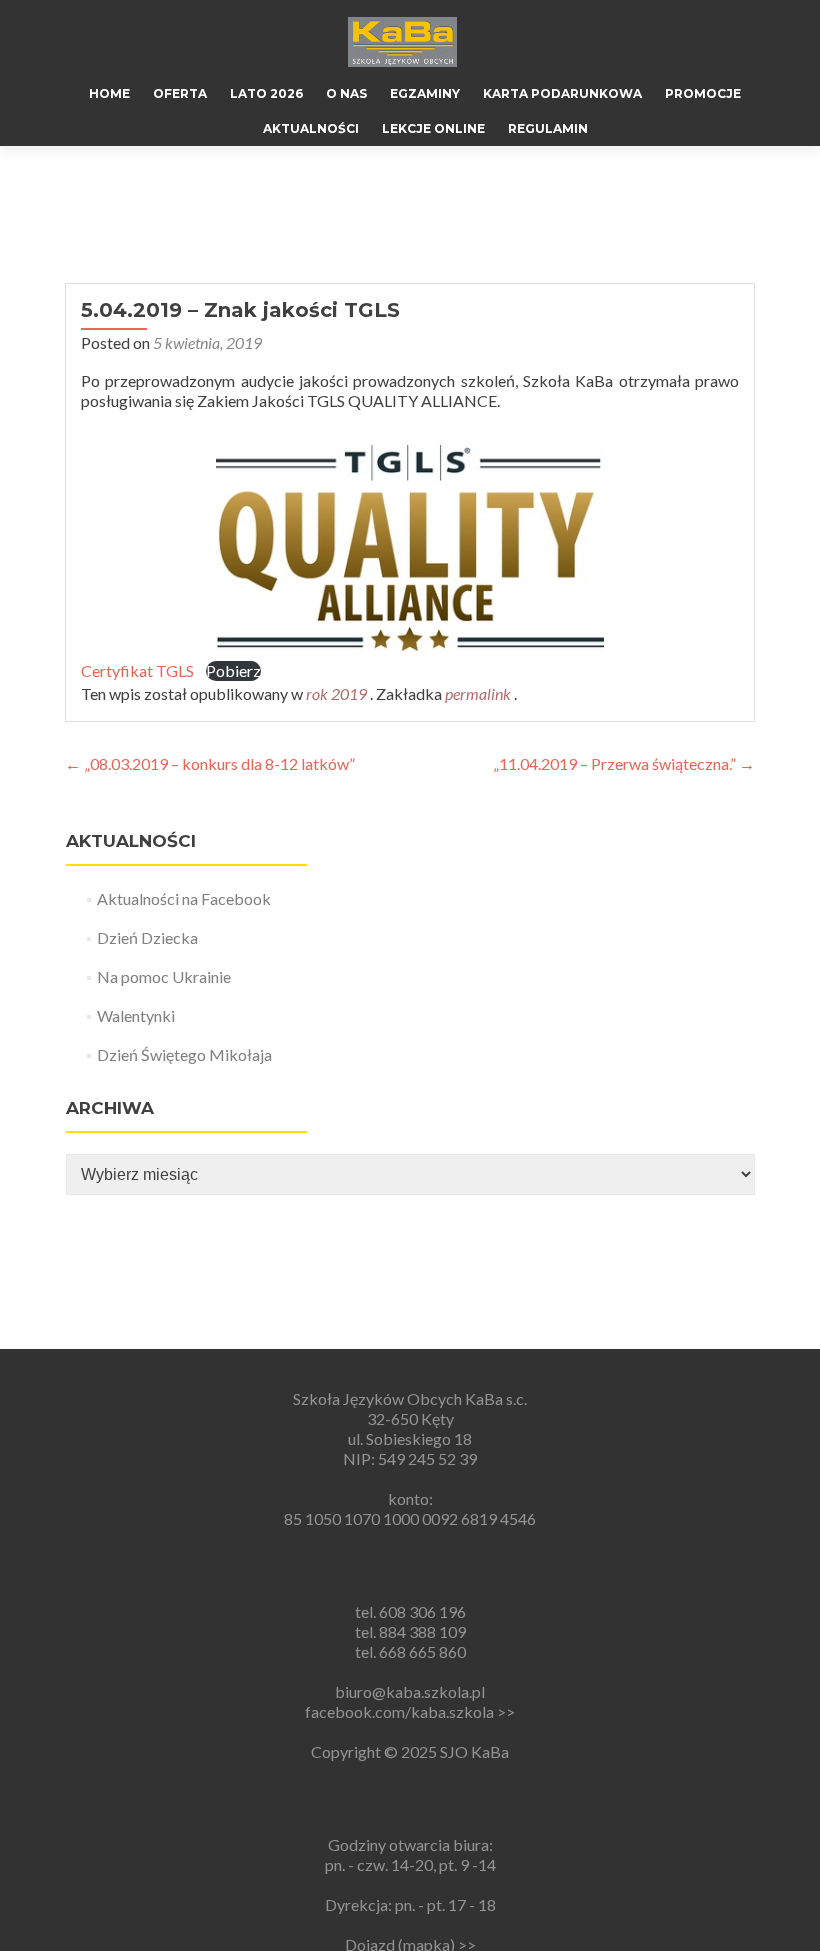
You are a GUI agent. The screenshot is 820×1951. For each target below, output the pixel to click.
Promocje (703, 93)
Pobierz (233, 670)
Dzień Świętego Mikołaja (184, 1054)
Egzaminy (425, 93)
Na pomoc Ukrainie (164, 976)
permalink (479, 693)
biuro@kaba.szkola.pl (410, 1691)
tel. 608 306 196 (410, 1611)
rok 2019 (336, 693)
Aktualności (311, 128)
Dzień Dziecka (147, 937)
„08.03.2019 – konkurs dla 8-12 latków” (210, 763)
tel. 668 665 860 (410, 1651)
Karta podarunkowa (562, 93)
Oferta (180, 93)
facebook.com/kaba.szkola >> (410, 1711)
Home (109, 93)
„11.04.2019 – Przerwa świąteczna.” (624, 763)
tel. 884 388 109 (410, 1631)
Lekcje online (433, 128)
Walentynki (136, 1015)
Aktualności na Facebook (184, 898)
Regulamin (548, 128)
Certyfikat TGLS (137, 670)
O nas (346, 93)
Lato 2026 (266, 93)
